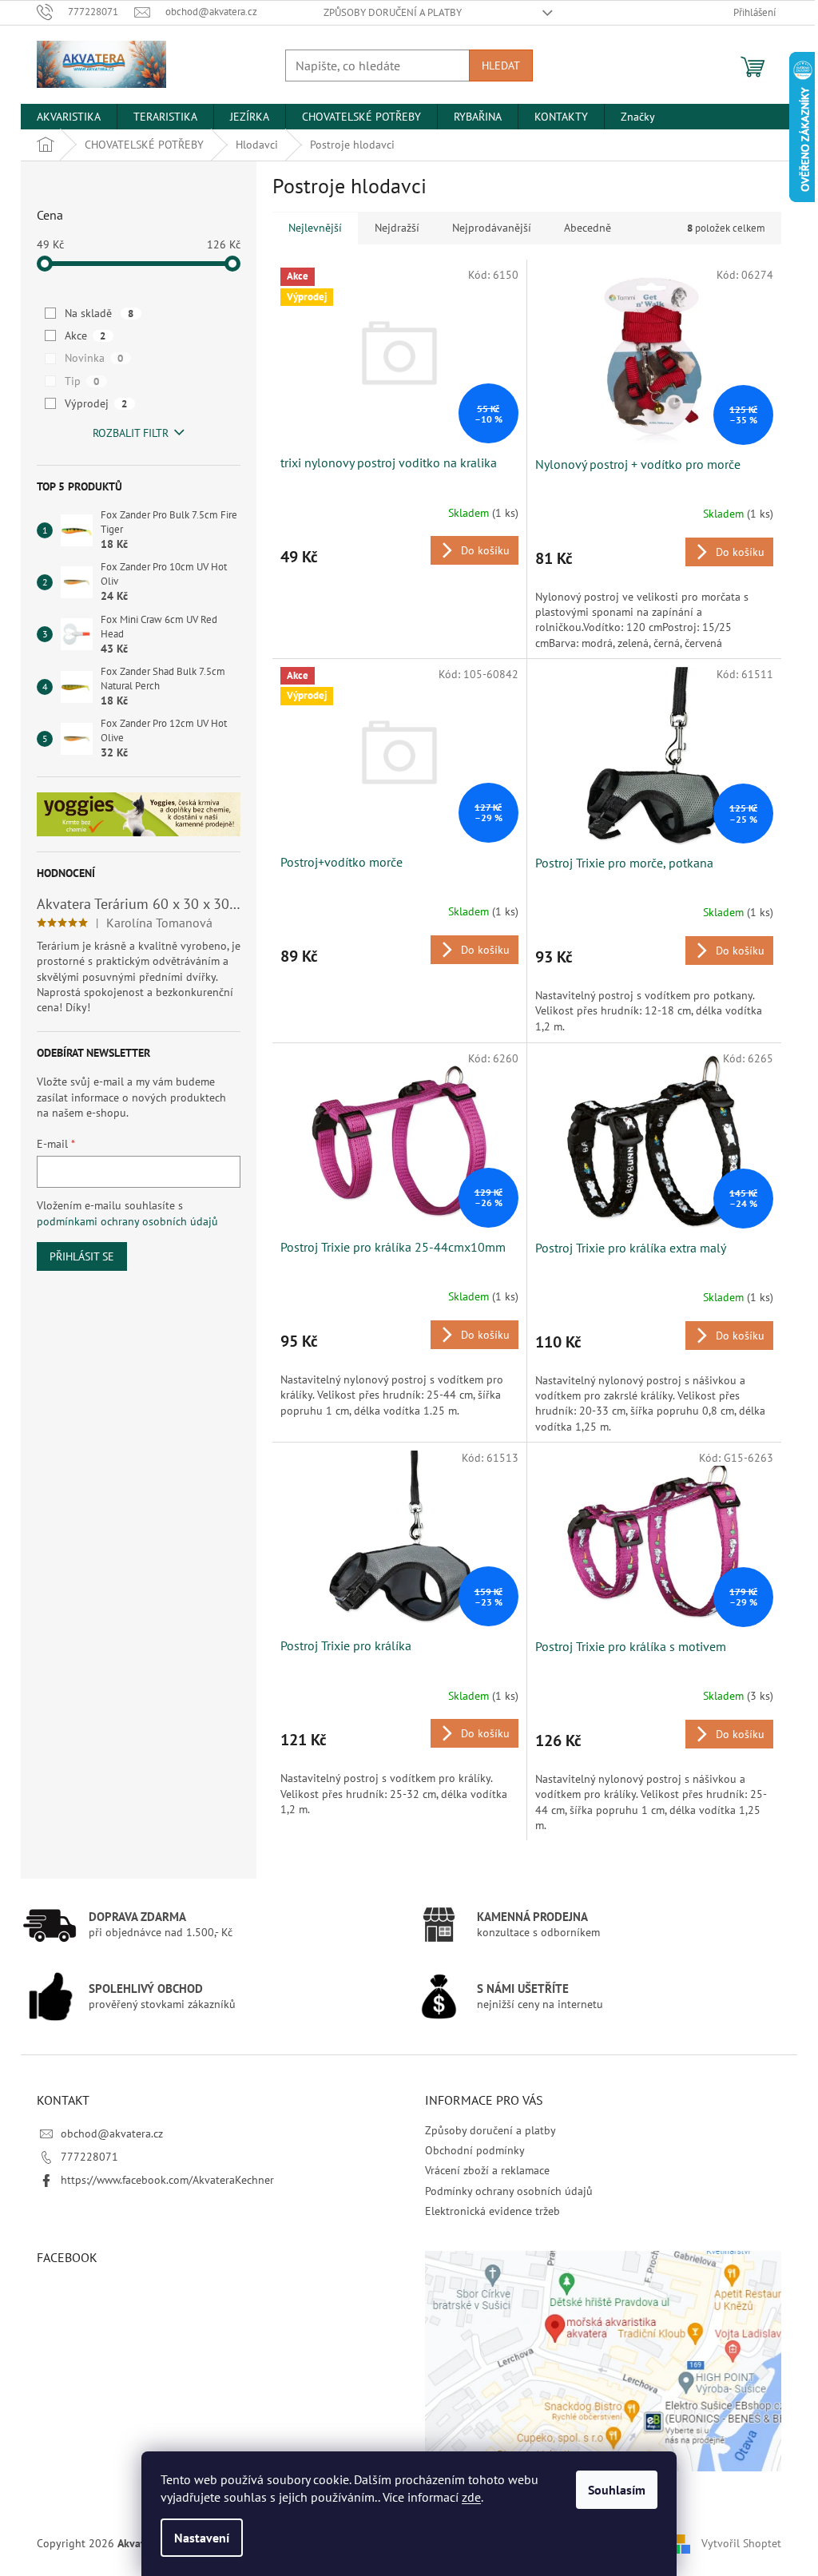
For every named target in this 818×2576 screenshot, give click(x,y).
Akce (85, 335)
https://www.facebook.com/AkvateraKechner (167, 2180)
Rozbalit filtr (131, 433)
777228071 (89, 2157)
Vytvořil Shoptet (741, 2542)
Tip (82, 381)
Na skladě (99, 313)
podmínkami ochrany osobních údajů (127, 1221)
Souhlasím (617, 2490)
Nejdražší (397, 228)
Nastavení (202, 2538)
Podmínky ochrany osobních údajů (509, 2191)
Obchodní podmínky (475, 2150)
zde (471, 2497)
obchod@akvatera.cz (112, 2133)
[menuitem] (69, 117)
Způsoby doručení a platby (393, 12)
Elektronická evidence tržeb (492, 2211)
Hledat (501, 65)
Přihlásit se (82, 1256)
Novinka (94, 358)
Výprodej (96, 403)
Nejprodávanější (492, 228)
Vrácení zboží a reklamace (487, 2170)
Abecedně (588, 228)
